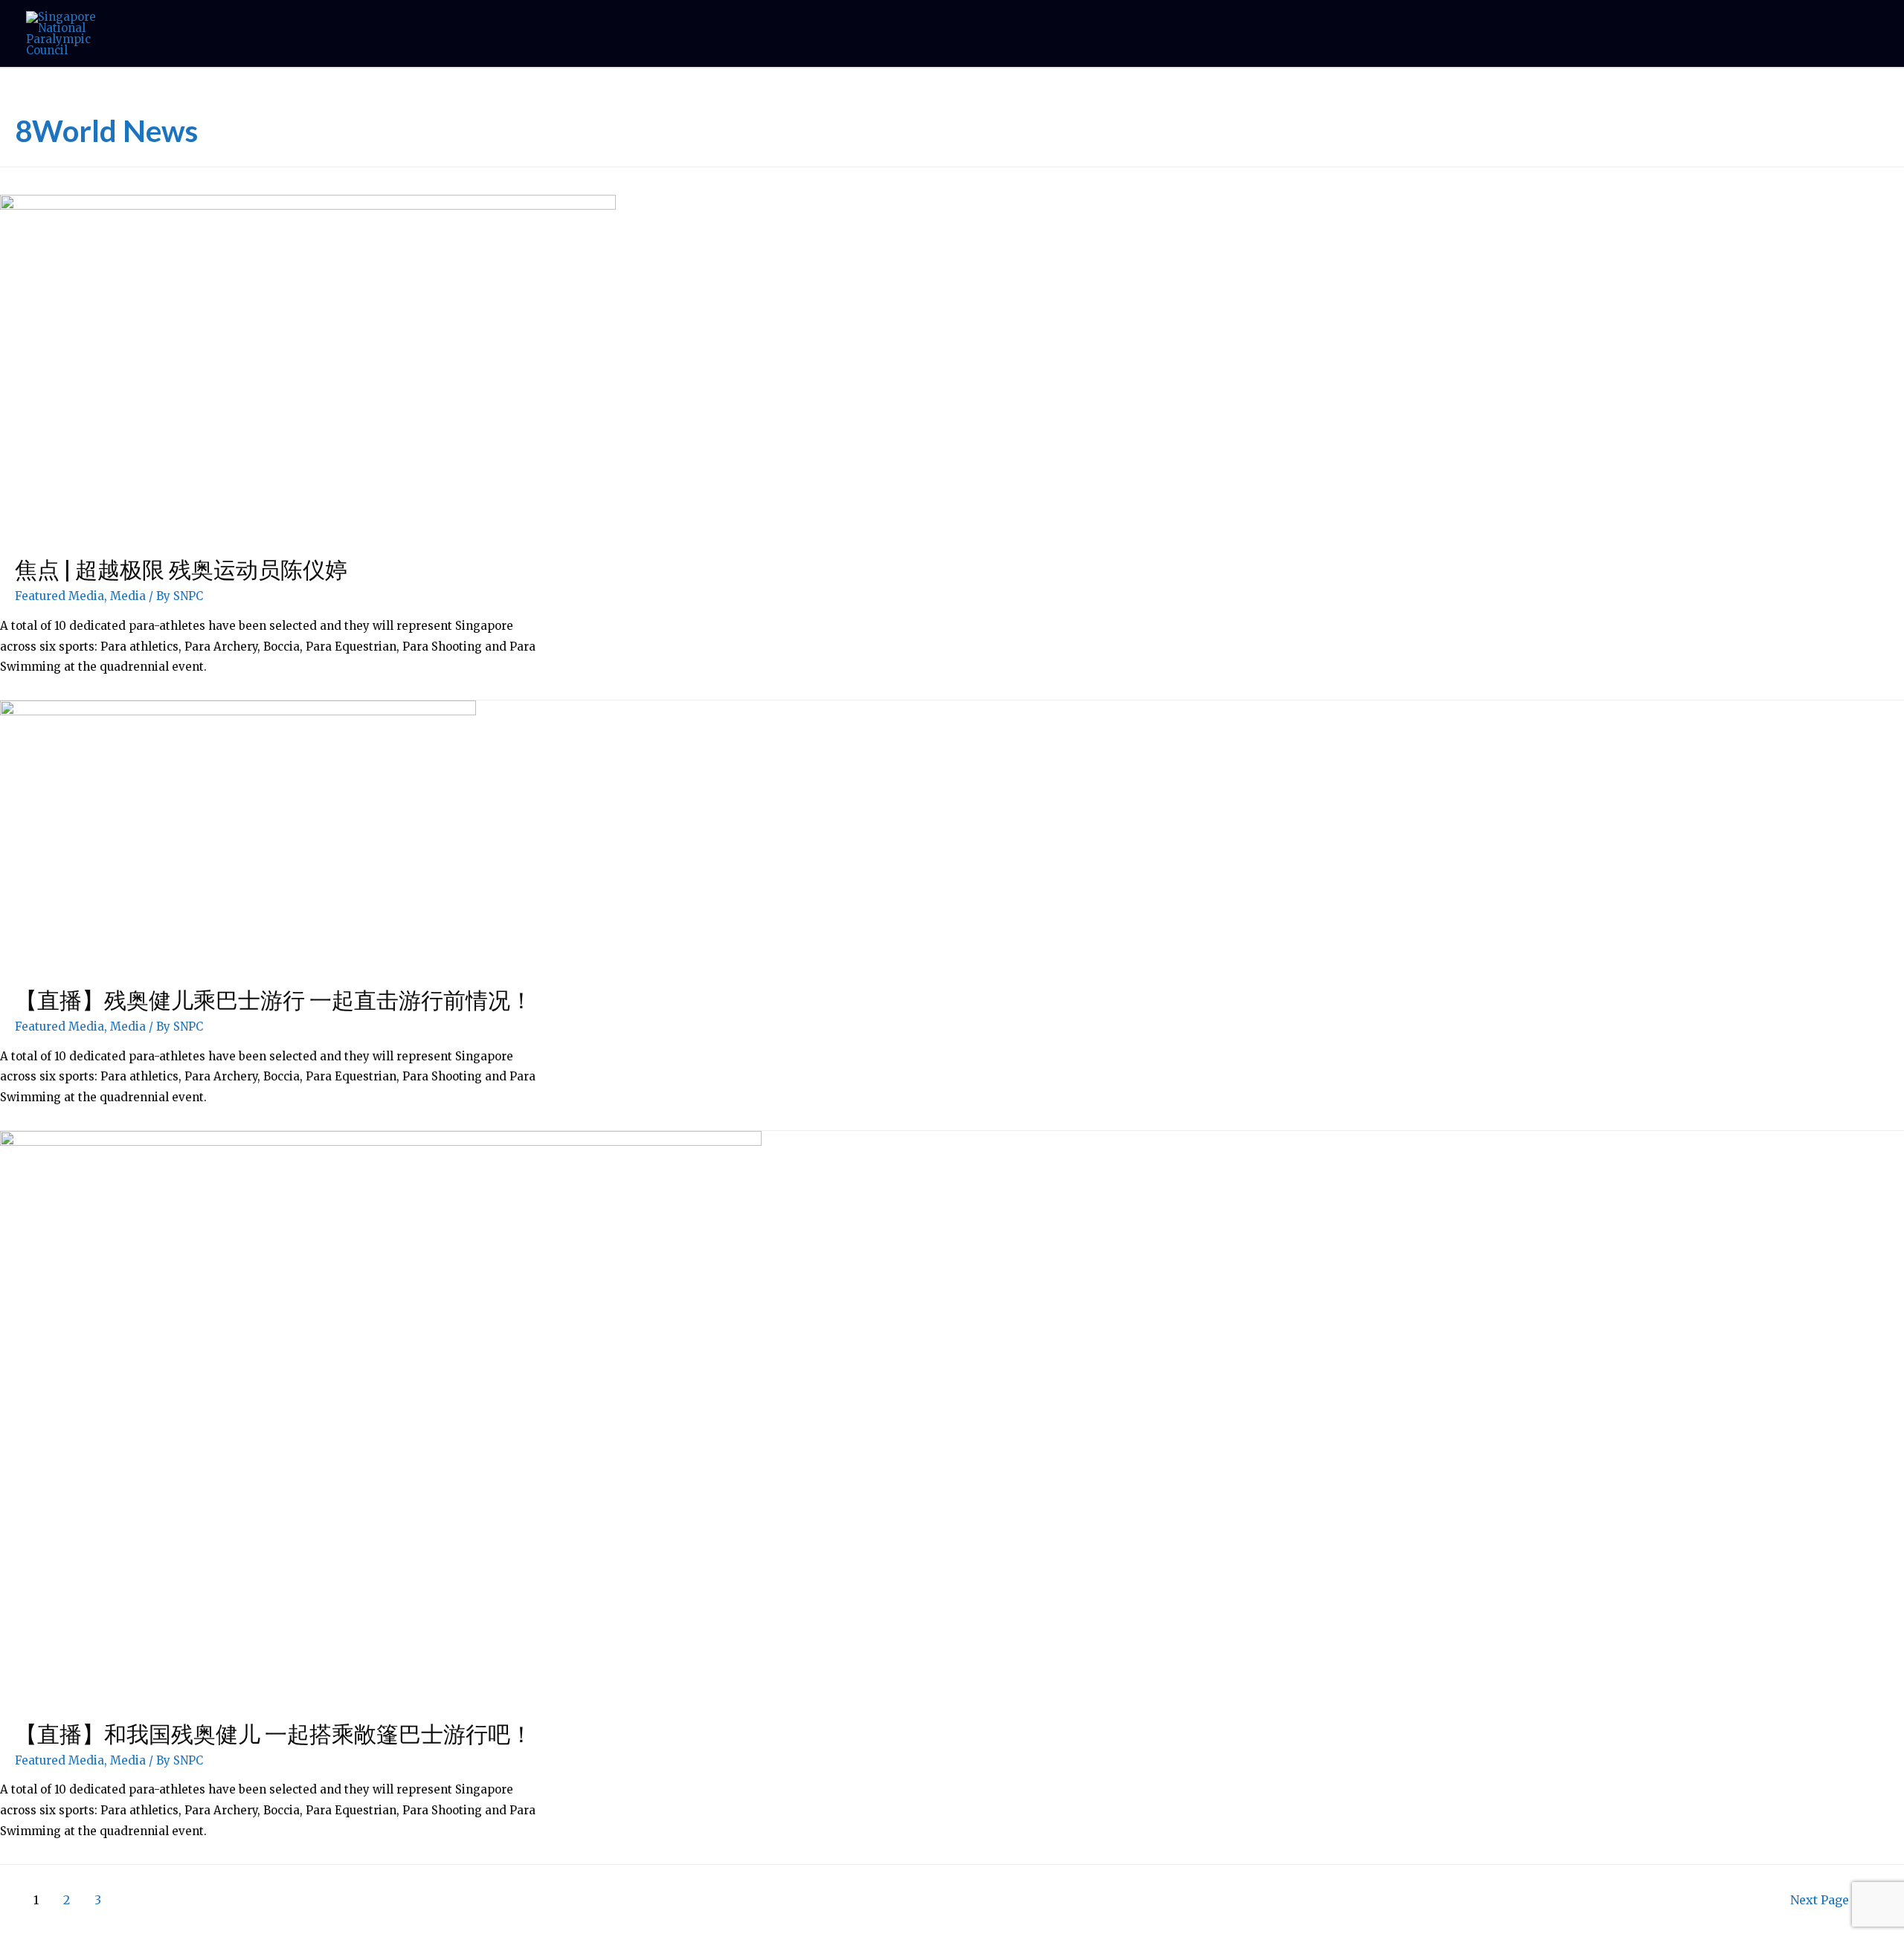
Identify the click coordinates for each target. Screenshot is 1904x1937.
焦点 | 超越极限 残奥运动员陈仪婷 (181, 569)
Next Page (1827, 1900)
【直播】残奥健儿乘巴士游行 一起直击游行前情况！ (274, 999)
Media (128, 596)
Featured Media (59, 596)
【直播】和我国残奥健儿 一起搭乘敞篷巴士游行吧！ (274, 1733)
